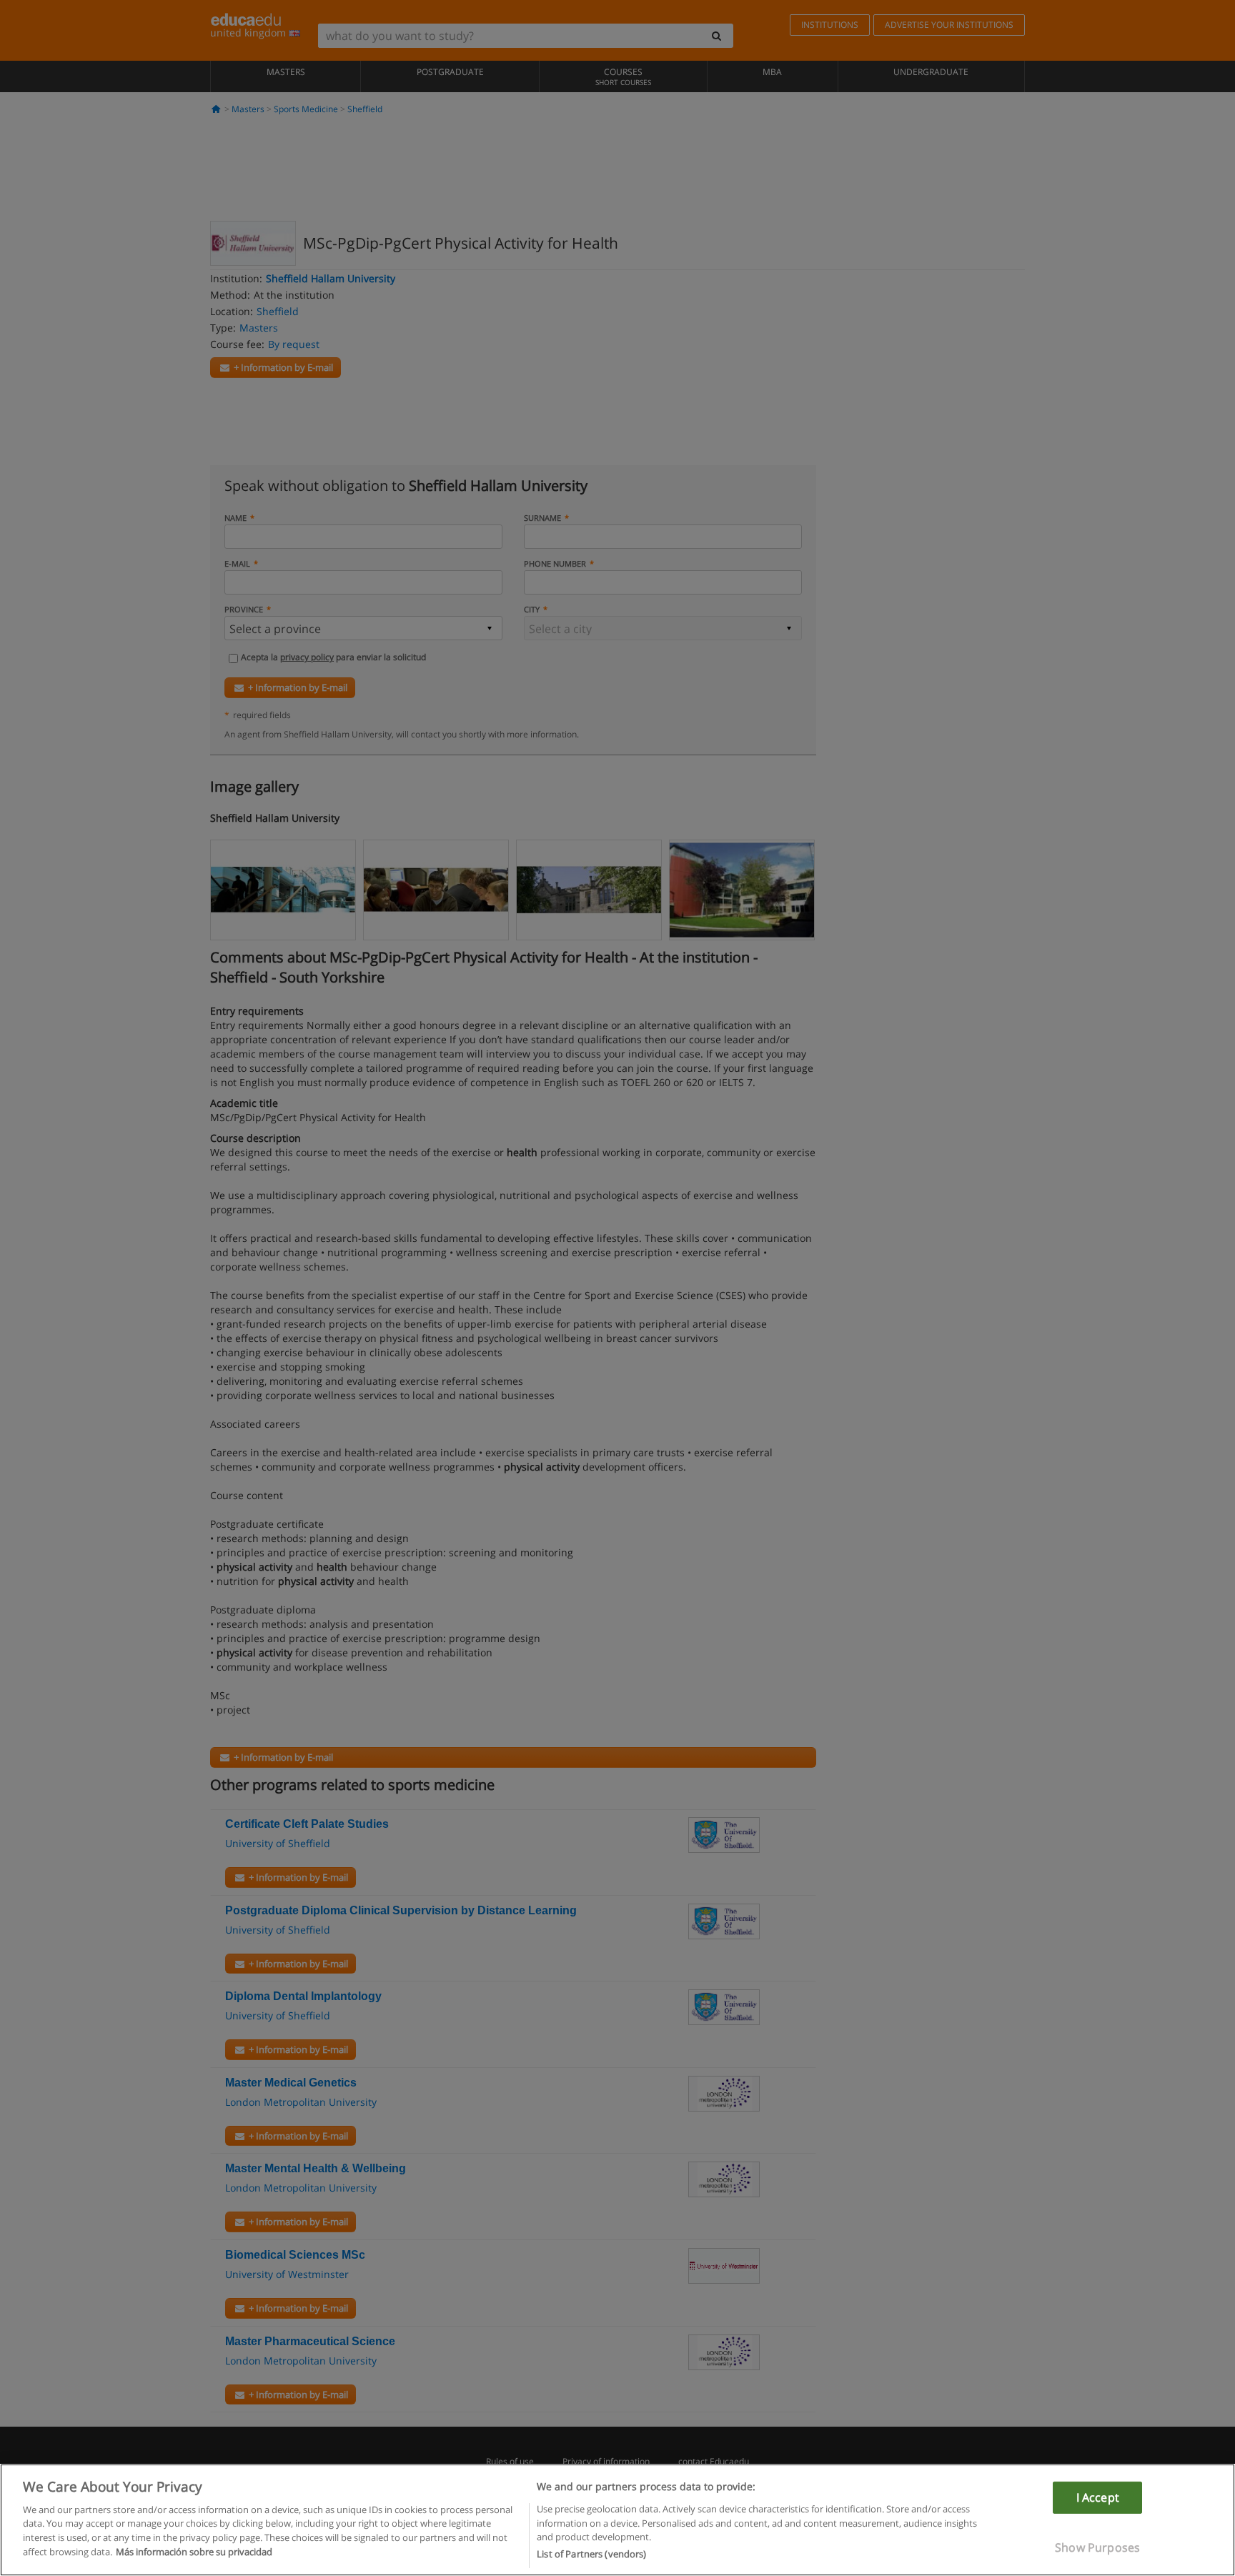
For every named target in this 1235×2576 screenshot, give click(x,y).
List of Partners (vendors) (591, 2554)
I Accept (1098, 2497)
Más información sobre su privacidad (194, 2552)
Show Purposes (1097, 2547)
